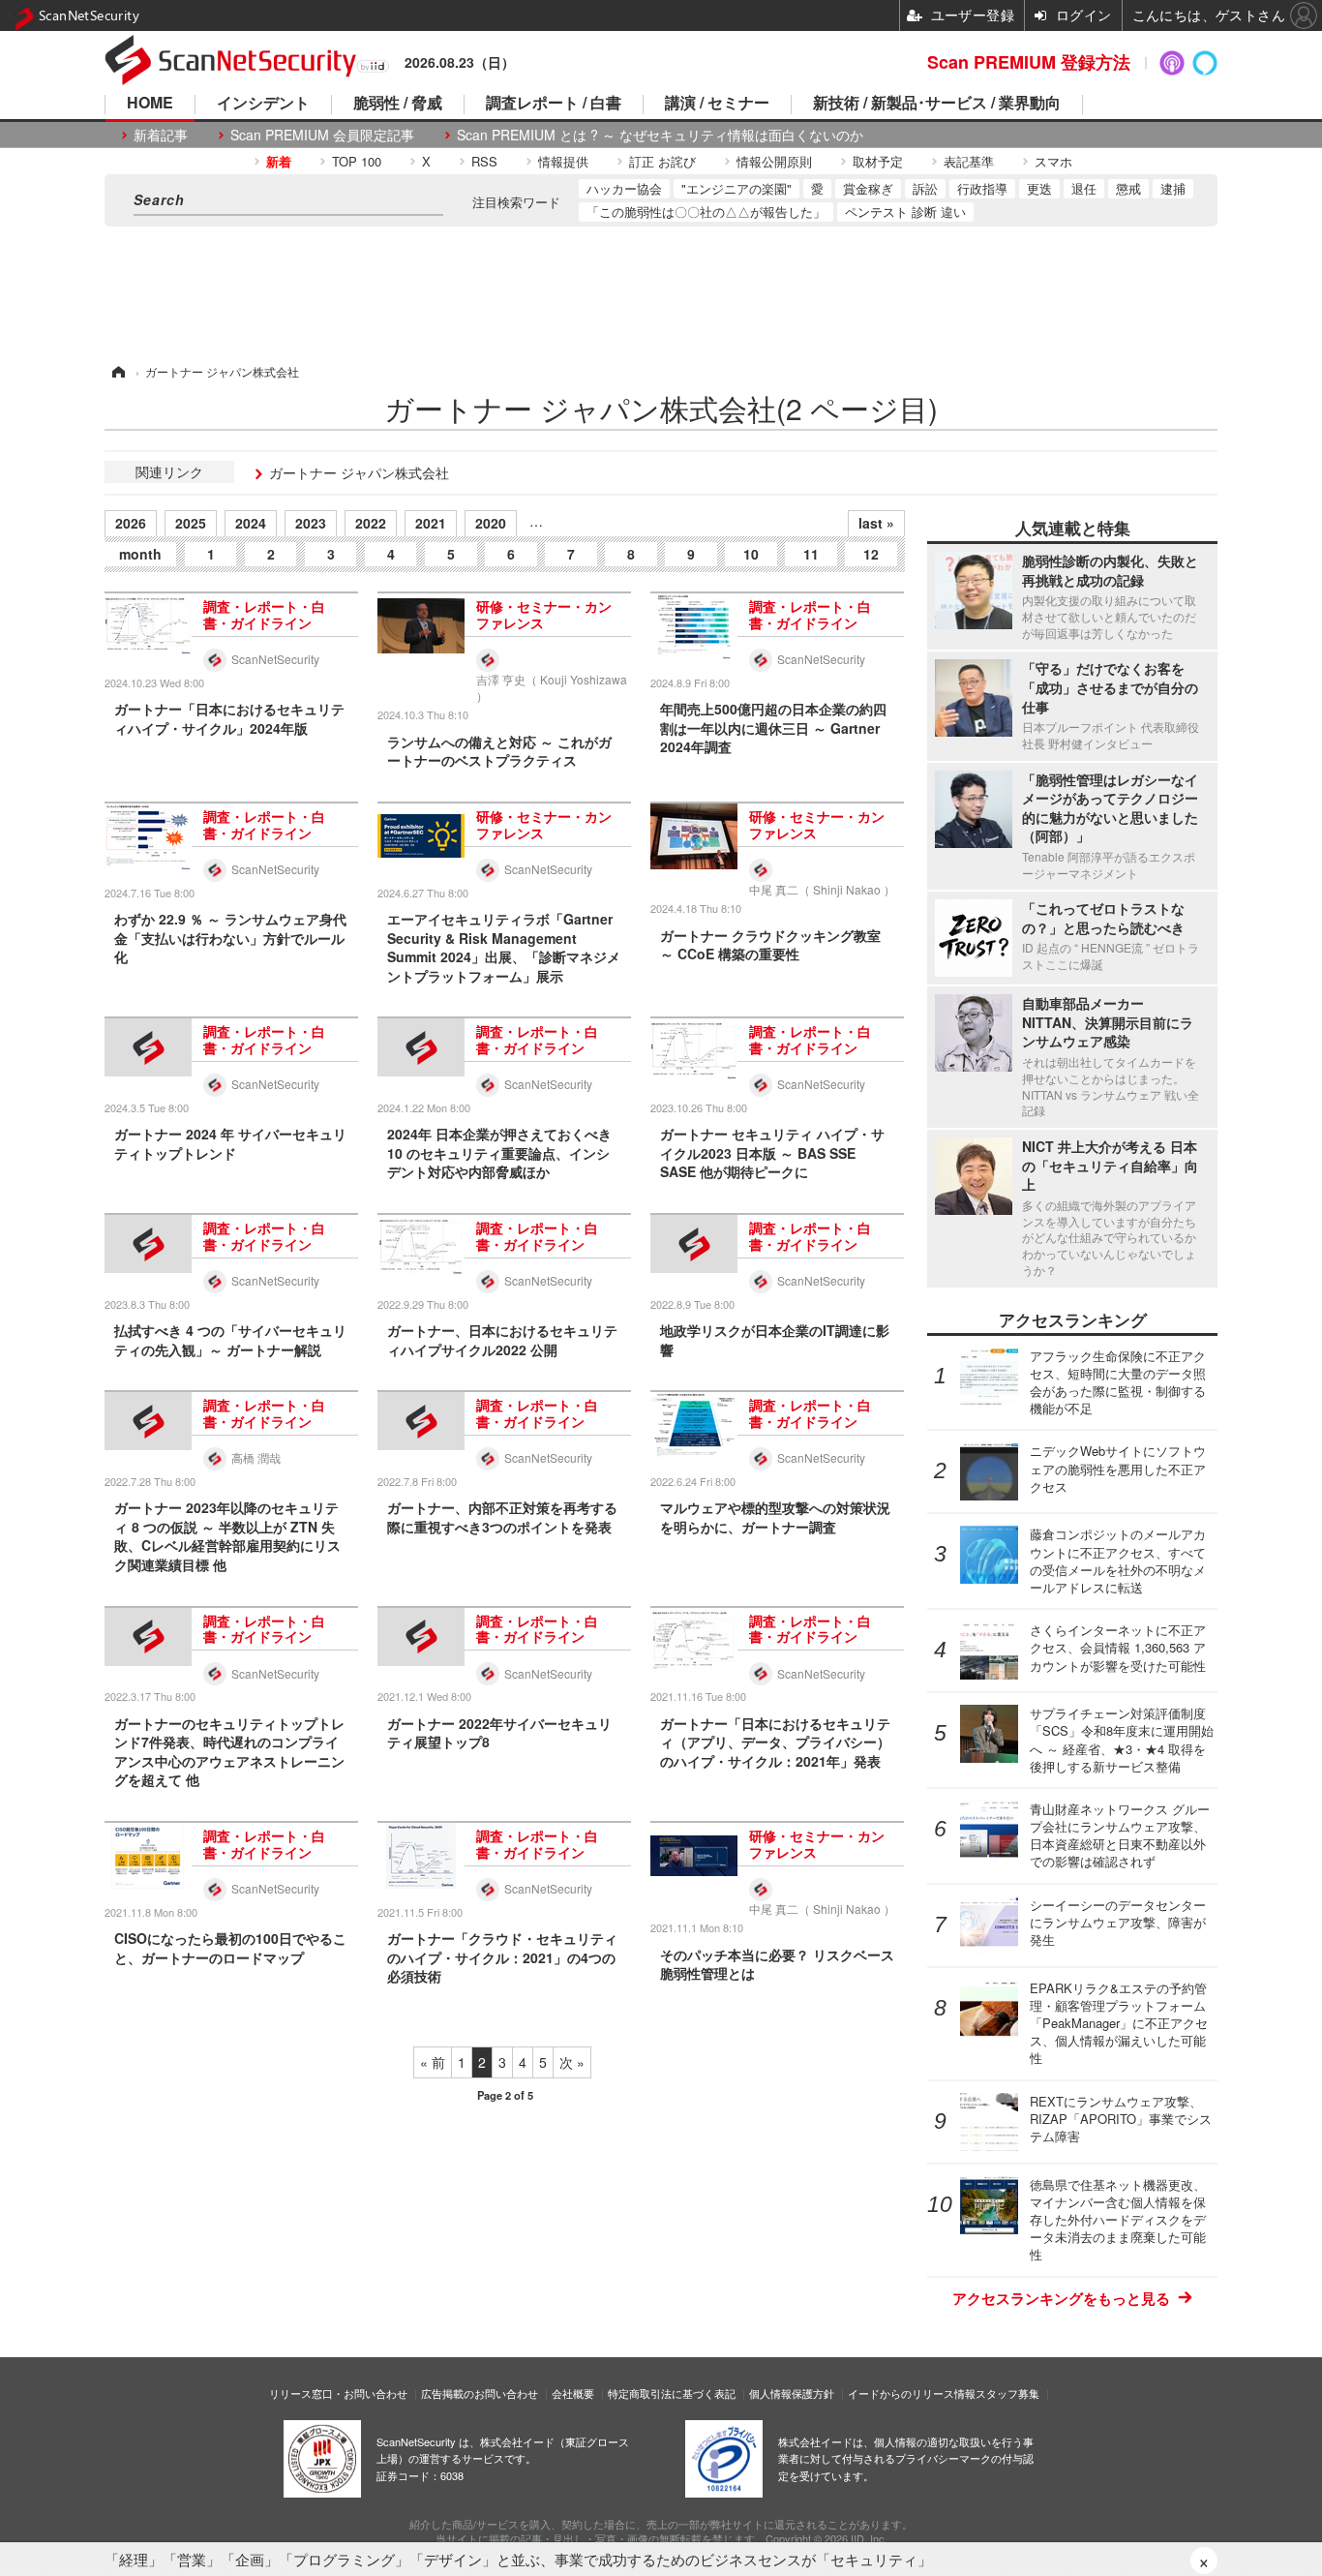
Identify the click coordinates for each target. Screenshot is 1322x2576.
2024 (251, 523)
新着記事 (161, 135)
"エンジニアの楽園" (736, 188)
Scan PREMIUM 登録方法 (1029, 62)
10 (751, 554)
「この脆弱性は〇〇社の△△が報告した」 (706, 212)
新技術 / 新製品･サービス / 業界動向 (937, 104)
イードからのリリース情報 (912, 2393)
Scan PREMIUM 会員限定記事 (322, 135)
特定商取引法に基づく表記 (672, 2393)
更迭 (1039, 188)
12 (871, 554)
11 (811, 554)
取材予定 (878, 161)
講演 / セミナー (717, 104)
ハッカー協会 (624, 188)
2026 (131, 523)
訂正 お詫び (662, 161)
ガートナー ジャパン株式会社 (359, 472)
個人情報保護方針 (792, 2393)
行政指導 (982, 188)
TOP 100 (357, 161)
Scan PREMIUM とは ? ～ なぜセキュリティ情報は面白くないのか (660, 135)
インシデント (263, 104)
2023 (311, 523)
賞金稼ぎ (868, 188)
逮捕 (1173, 188)
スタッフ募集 (1007, 2393)
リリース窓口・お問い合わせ (338, 2393)
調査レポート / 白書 (554, 104)
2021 (431, 523)
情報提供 (563, 161)
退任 (1084, 188)
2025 (191, 523)
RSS (484, 161)
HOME (150, 104)
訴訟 (925, 188)
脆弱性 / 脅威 (398, 104)
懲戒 (1128, 188)
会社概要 (573, 2393)
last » (876, 523)
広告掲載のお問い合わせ (480, 2393)
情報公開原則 (774, 161)
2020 (491, 523)
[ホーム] (117, 371)
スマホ (1053, 161)
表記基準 (969, 161)
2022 (371, 523)
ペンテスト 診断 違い (905, 212)
